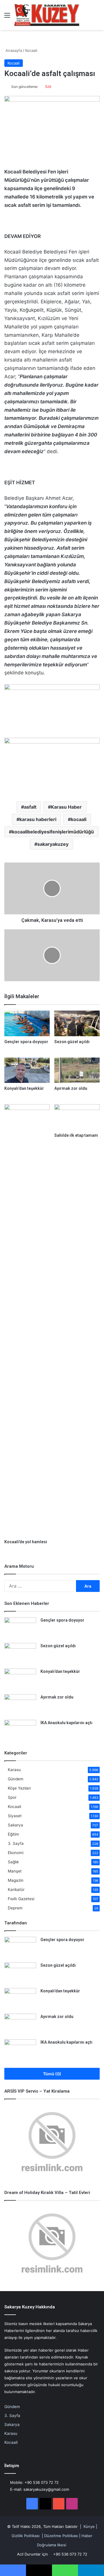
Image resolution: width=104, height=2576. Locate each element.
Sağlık (13, 1862)
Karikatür (16, 1890)
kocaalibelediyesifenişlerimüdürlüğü (53, 832)
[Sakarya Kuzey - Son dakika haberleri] (47, 15)
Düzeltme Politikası (61, 2536)
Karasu (14, 1770)
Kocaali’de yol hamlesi (26, 1542)
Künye (89, 2526)
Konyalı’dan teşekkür (24, 1088)
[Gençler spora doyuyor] (27, 1023)
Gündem (16, 1779)
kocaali (79, 819)
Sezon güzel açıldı (72, 1042)
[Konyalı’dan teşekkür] (27, 1070)
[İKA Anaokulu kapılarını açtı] (20, 1731)
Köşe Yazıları (19, 1788)
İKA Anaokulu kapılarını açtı (66, 1723)
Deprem (15, 1908)
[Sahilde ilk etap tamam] (77, 1117)
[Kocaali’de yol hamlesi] (27, 1320)
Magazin (16, 1880)
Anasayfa (13, 50)
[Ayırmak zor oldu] (77, 1070)
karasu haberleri (38, 819)
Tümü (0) (52, 2074)
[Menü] (7, 17)
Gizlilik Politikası (26, 2536)
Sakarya (15, 1825)
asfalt (30, 807)
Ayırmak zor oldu (71, 1088)
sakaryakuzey (53, 844)
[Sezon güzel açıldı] (77, 1023)
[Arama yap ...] (97, 17)
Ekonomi (16, 1853)
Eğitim (13, 1834)
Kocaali (31, 50)
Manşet (15, 1871)
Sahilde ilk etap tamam (76, 1135)
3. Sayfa (16, 1843)
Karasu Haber (66, 807)
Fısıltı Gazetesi (21, 1899)
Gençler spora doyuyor (26, 1042)
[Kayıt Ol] (87, 17)
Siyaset (15, 1816)
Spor (12, 1797)
